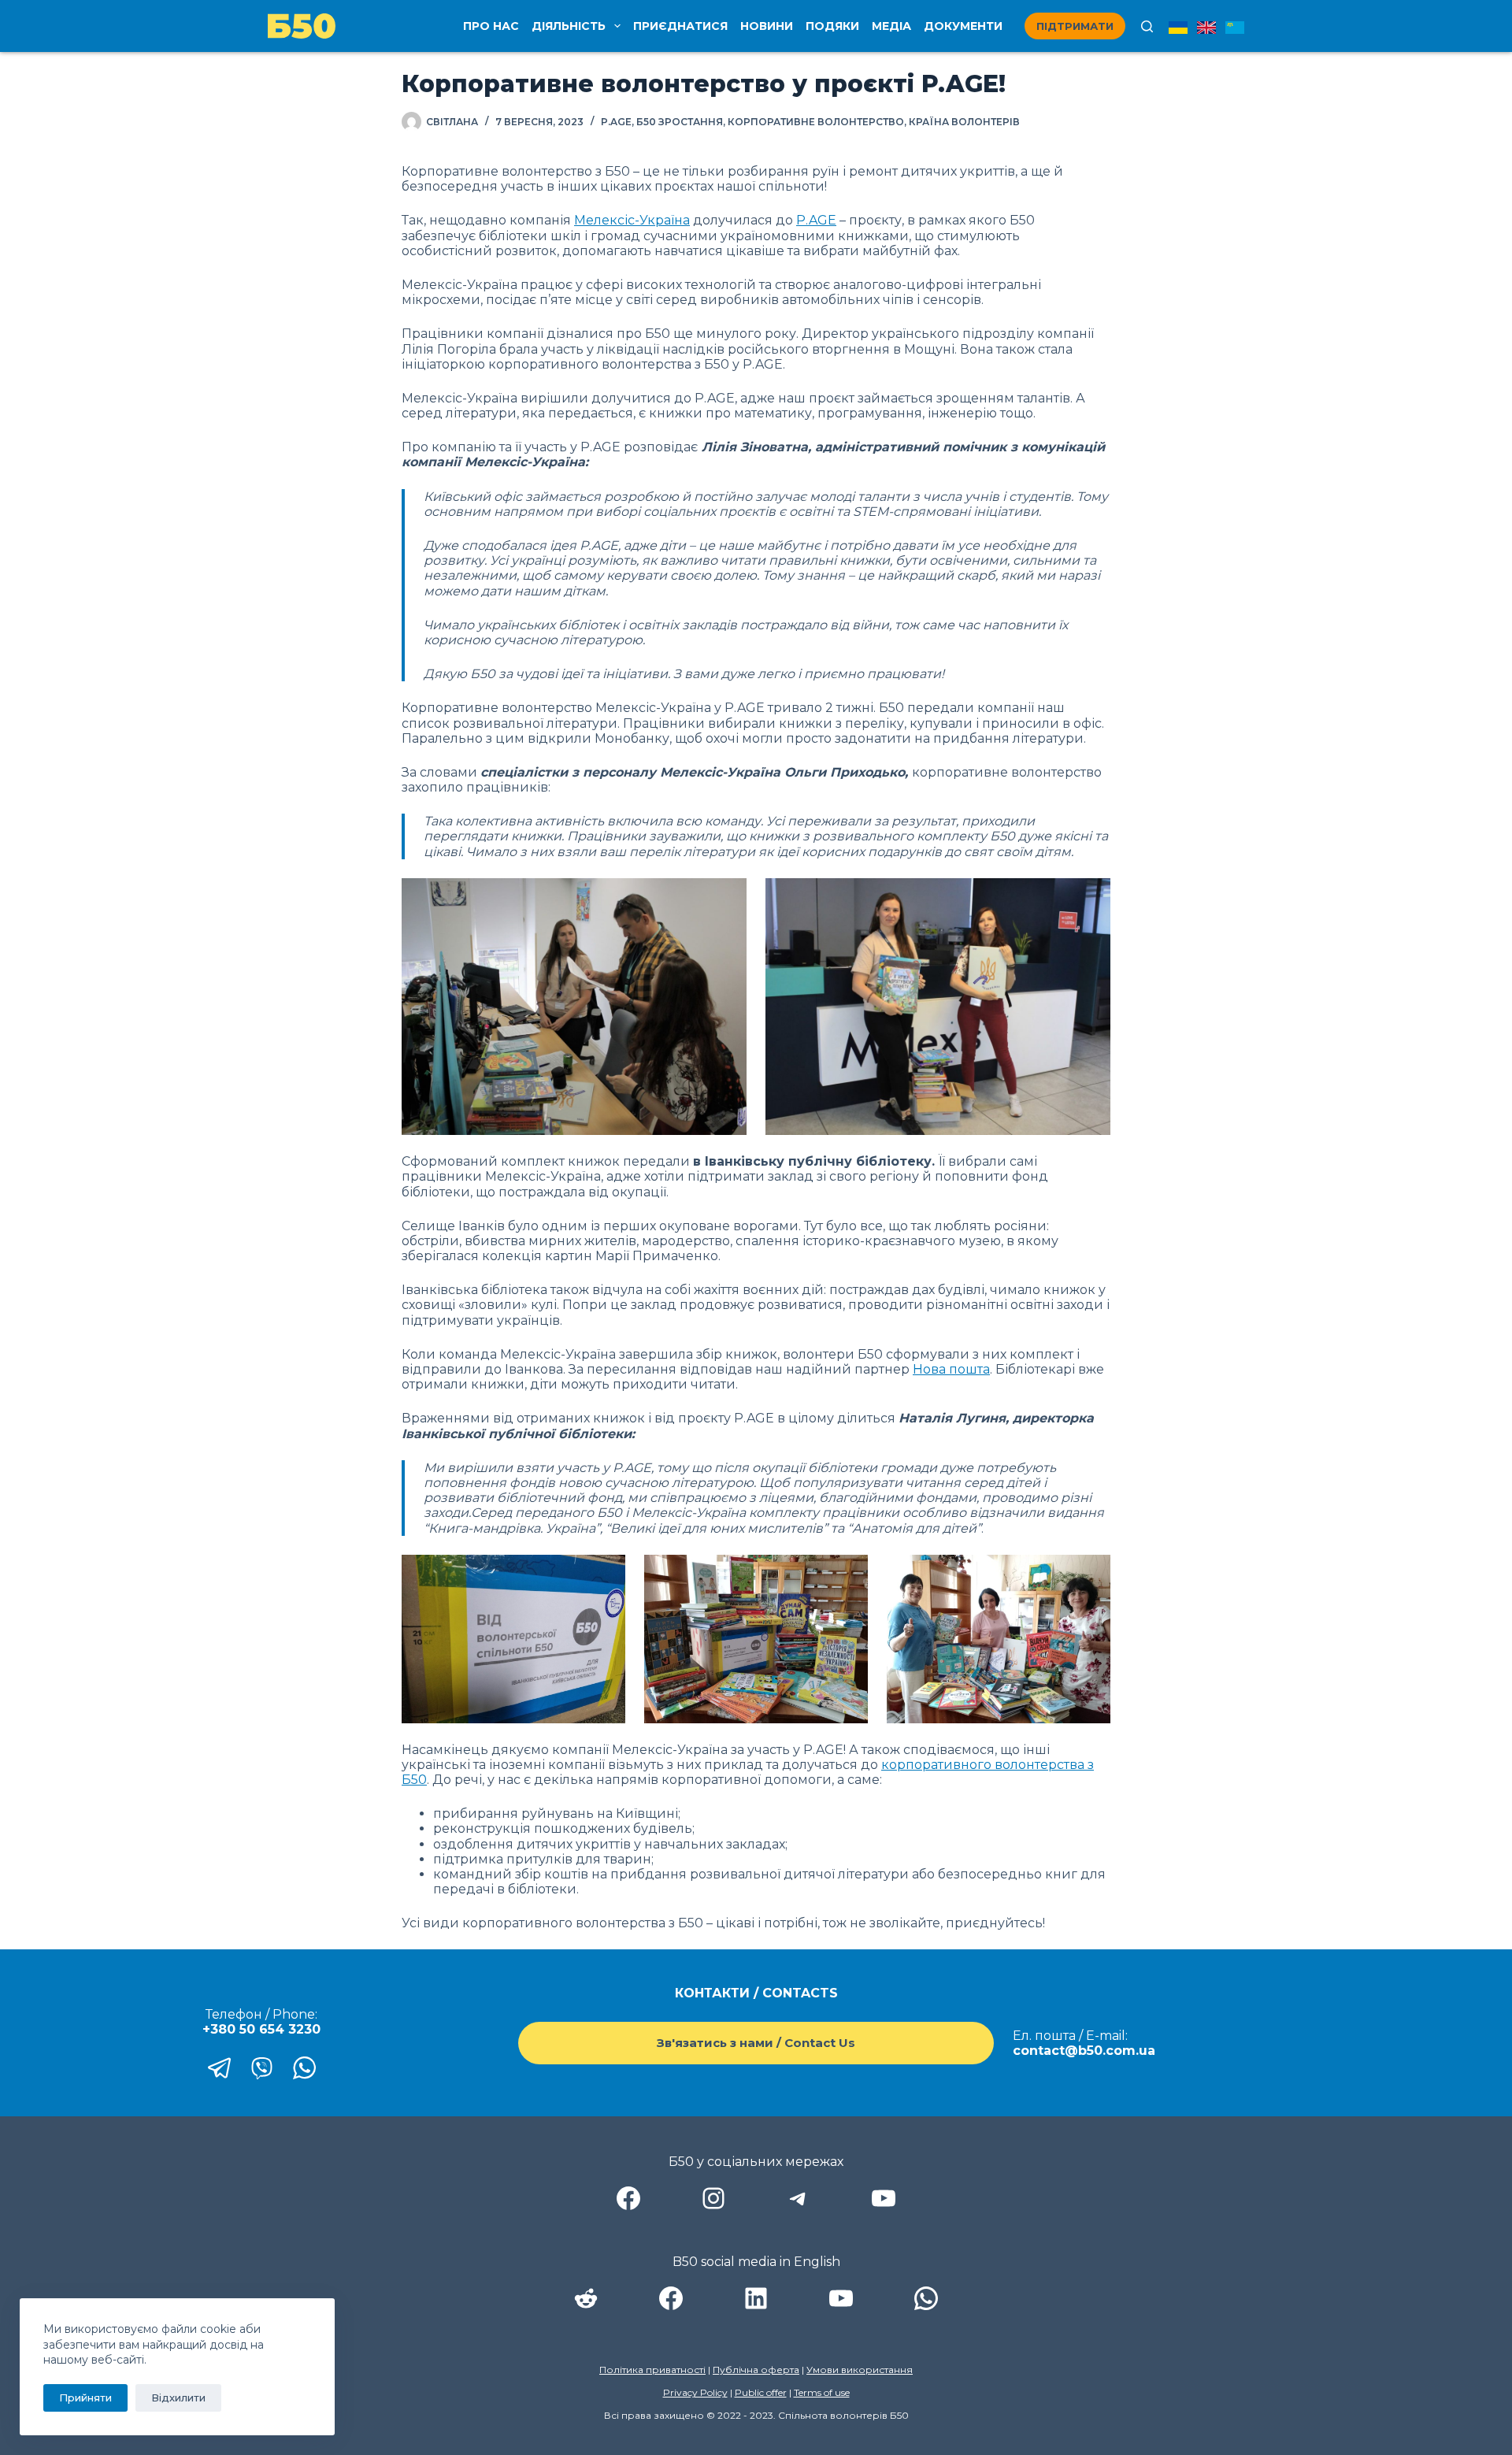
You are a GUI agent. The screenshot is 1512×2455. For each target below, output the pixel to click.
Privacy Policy (695, 2392)
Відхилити (178, 2398)
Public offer (761, 2392)
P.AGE (616, 122)
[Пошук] (1147, 26)
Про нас (491, 26)
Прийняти (85, 2398)
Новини (767, 26)
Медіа (891, 26)
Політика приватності (652, 2370)
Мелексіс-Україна (632, 220)
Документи (963, 26)
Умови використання (860, 2370)
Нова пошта (951, 1369)
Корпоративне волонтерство (816, 122)
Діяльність (569, 26)
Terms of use (822, 2392)
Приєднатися (680, 26)
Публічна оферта (756, 2370)
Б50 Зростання (680, 122)
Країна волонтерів (964, 122)
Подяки (832, 26)
